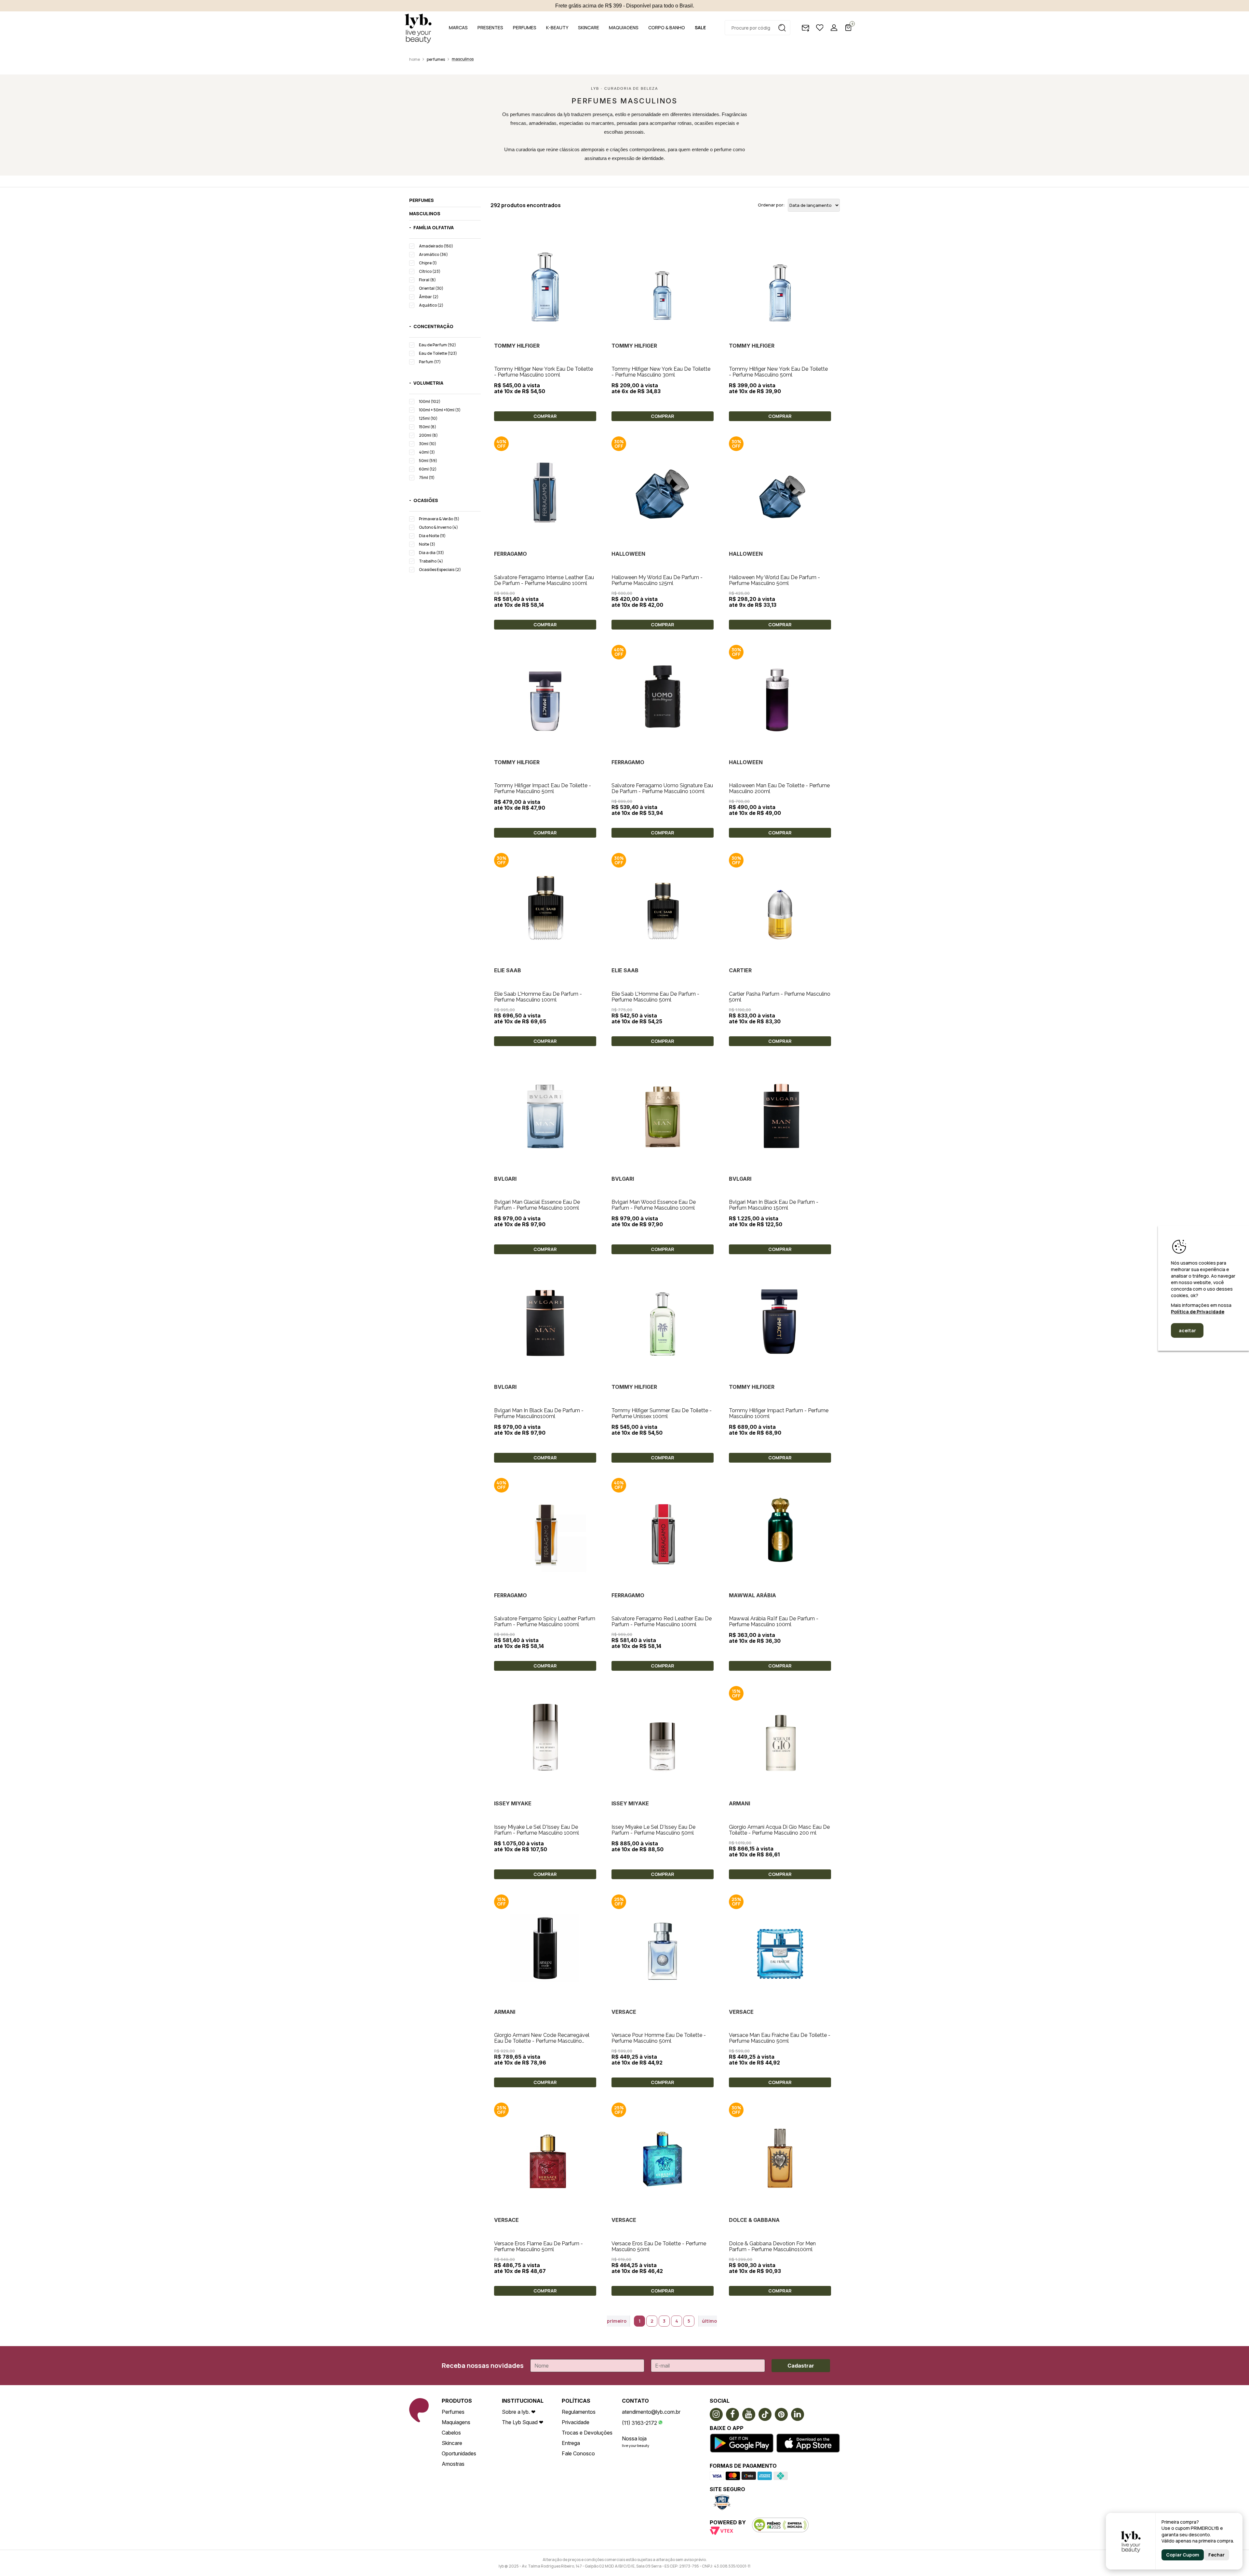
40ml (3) (427, 452)
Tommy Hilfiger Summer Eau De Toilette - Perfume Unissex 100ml (662, 1413)
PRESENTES (490, 27)
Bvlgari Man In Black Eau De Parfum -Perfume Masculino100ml (539, 1413)
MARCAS (458, 27)
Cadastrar (801, 2366)
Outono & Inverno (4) (438, 527)
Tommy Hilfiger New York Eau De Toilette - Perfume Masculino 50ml (778, 372)
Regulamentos (579, 2412)
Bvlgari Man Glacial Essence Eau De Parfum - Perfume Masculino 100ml (537, 1205)
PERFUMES (525, 27)
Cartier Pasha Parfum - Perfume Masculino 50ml (780, 997)
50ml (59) (428, 461)
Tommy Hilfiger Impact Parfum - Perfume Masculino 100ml (779, 1413)
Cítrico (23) (430, 271)
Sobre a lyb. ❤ (519, 2412)
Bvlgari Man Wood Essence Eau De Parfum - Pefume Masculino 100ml (654, 1205)
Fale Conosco (578, 2453)
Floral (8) (427, 280)
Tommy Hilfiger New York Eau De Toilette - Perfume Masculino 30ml (661, 372)
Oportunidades (459, 2453)
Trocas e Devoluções (587, 2433)
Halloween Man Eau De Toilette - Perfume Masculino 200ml (779, 788)
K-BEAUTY (557, 27)
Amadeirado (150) (436, 246)
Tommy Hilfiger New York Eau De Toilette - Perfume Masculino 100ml (544, 372)
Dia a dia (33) (431, 553)
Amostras (453, 2464)
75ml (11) (427, 478)
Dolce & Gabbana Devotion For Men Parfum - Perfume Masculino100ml (772, 2246)
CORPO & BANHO (667, 27)
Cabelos (451, 2433)
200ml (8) (428, 435)
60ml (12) (428, 469)
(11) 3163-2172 (639, 2423)
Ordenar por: (771, 205)
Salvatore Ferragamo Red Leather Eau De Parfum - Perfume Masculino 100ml (662, 1621)
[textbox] (758, 28)
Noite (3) (427, 544)
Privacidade (576, 2422)
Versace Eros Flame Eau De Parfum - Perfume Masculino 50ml (538, 2246)
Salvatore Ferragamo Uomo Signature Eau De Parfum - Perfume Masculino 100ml (662, 788)
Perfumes (436, 59)
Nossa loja (634, 2438)
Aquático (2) (431, 305)
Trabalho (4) (431, 561)
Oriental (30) (431, 288)
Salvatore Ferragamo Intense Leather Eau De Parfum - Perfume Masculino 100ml (544, 580)
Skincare (452, 2443)
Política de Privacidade (1198, 1312)
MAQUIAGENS (624, 27)
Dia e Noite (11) (432, 536)
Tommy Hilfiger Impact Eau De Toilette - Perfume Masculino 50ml (543, 788)
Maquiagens (456, 2422)
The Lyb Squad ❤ (523, 2422)
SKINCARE (589, 27)
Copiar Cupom (1183, 2555)
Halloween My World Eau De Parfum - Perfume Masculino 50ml (774, 580)
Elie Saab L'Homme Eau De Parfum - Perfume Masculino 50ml (655, 997)
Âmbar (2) (429, 297)
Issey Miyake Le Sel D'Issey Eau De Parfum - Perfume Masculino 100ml (537, 1830)
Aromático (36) (433, 254)
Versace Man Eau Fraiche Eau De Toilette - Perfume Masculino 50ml (780, 2038)
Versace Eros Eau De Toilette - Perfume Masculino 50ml (659, 2246)
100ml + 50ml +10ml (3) (440, 410)
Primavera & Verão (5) (439, 519)
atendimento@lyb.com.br (651, 2412)
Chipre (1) (428, 263)
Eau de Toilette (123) (438, 353)
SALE (700, 27)
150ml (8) (428, 427)
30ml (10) (428, 444)
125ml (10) (428, 418)
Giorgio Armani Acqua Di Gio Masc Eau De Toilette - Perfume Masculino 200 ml (779, 1830)
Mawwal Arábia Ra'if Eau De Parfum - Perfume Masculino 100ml (774, 1621)
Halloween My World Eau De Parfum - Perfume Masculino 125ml (657, 580)
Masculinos (463, 59)
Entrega (571, 2443)
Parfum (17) (430, 362)
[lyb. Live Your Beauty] (418, 28)
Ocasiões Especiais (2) (440, 570)
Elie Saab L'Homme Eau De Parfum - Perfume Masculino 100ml (538, 997)
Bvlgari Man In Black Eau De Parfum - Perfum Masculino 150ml (774, 1205)
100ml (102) (430, 401)
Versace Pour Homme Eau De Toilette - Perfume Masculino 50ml (659, 2038)
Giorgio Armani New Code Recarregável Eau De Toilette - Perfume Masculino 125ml (542, 2041)
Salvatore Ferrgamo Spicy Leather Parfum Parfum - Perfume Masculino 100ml (545, 1621)
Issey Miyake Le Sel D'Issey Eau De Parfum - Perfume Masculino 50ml (653, 1830)
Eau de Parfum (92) (437, 345)
